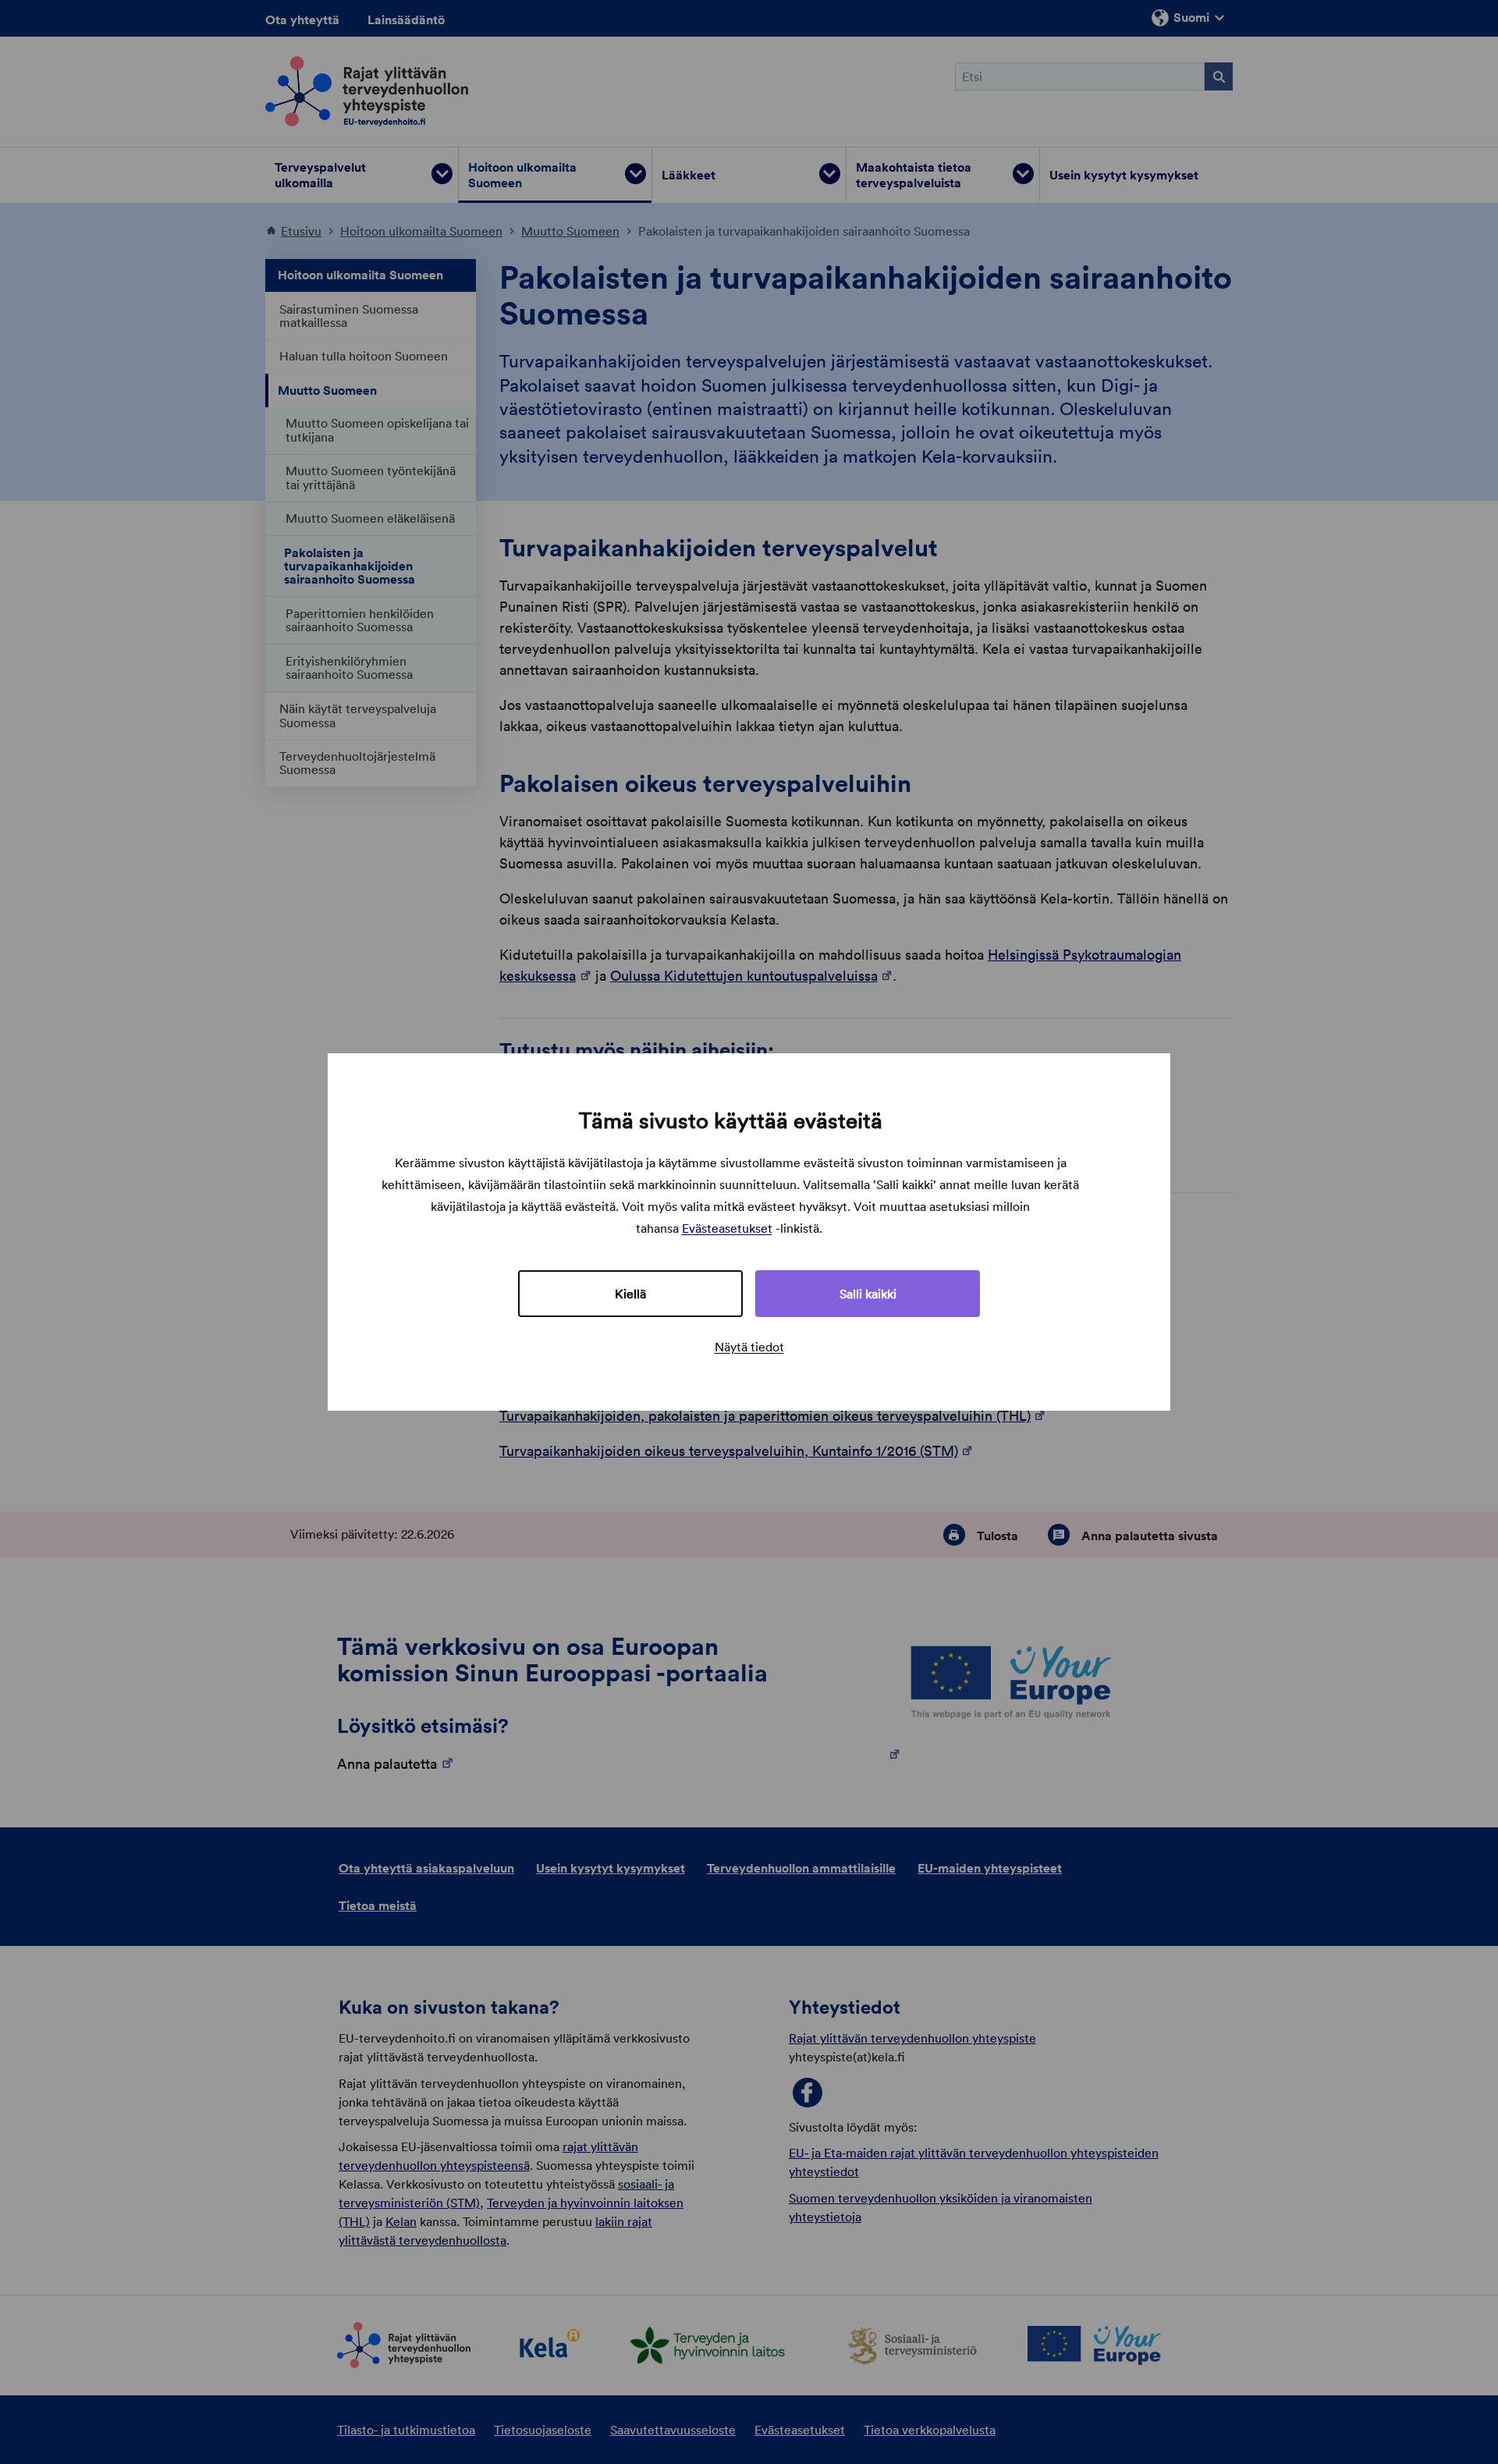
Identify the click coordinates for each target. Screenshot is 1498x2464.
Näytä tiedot (749, 1347)
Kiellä (630, 1294)
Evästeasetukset (727, 1228)
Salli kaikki (868, 1294)
